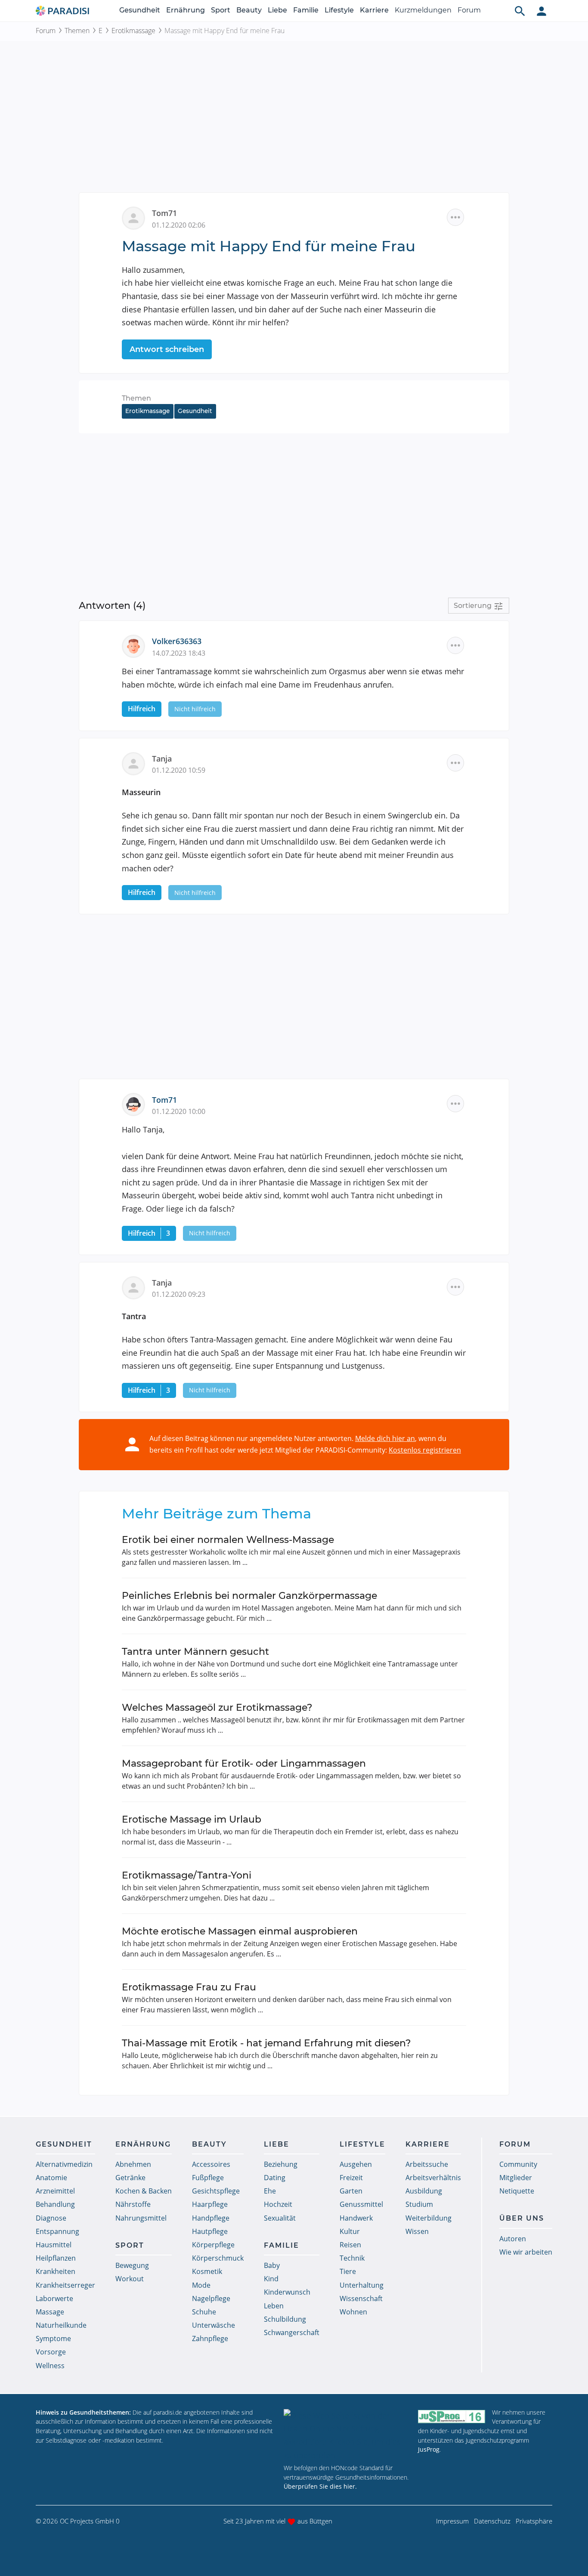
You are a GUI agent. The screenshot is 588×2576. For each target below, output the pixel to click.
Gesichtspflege (216, 2191)
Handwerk (356, 2218)
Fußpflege (208, 2178)
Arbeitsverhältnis (433, 2178)
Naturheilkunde (61, 2325)
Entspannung (57, 2231)
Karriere (374, 10)
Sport (221, 10)
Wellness (50, 2366)
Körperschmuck (218, 2258)
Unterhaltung (362, 2285)
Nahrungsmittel (141, 2218)
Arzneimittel (55, 2191)
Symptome (53, 2338)
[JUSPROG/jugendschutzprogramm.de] (452, 2416)
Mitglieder (516, 2178)
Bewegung (132, 2265)
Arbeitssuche (427, 2164)
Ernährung (186, 10)
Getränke (130, 2178)
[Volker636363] (137, 645)
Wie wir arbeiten (526, 2252)
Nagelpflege (211, 2298)
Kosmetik (207, 2271)
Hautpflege (210, 2231)
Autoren (513, 2239)
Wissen (417, 2231)
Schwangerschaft (292, 2332)
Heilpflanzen (56, 2258)
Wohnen (353, 2312)
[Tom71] (137, 1104)
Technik (352, 2258)
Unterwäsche (214, 2325)
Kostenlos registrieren (425, 1450)
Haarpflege (210, 2204)
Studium (419, 2204)
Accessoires (211, 2164)
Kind (271, 2279)
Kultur (350, 2231)
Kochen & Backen (144, 2191)
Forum (469, 10)
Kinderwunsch (287, 2292)
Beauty (249, 10)
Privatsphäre (534, 2521)
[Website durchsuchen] (520, 11)
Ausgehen (356, 2164)
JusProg (429, 2449)
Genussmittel (361, 2204)
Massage (50, 2312)
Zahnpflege (210, 2338)
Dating (275, 2178)
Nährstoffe (133, 2204)
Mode (201, 2285)
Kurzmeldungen (423, 10)
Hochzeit (278, 2204)
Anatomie (51, 2178)
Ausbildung (424, 2191)
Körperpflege (213, 2245)
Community (518, 2164)
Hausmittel (54, 2245)
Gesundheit (140, 10)
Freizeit (351, 2178)
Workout (130, 2279)
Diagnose (51, 2218)
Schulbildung (285, 2319)
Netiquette (517, 2191)
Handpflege (211, 2218)
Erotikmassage (133, 31)
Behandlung (55, 2204)
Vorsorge (51, 2352)
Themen (77, 31)
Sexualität (280, 2218)
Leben (274, 2306)
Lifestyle (339, 10)
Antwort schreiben (167, 349)
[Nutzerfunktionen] (542, 11)
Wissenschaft (361, 2298)
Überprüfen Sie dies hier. (320, 2486)
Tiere (348, 2271)
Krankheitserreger (65, 2285)
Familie (306, 10)
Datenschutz (492, 2521)
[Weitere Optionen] (455, 217)
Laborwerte (54, 2298)
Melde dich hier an (385, 1438)
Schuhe (204, 2312)
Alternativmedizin (64, 2164)
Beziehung (281, 2164)
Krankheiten (56, 2271)
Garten (351, 2191)
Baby (272, 2265)
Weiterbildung (429, 2218)
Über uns (522, 2218)
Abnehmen (133, 2164)
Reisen (350, 2245)
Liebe (277, 10)
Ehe (270, 2191)
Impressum (452, 2521)
